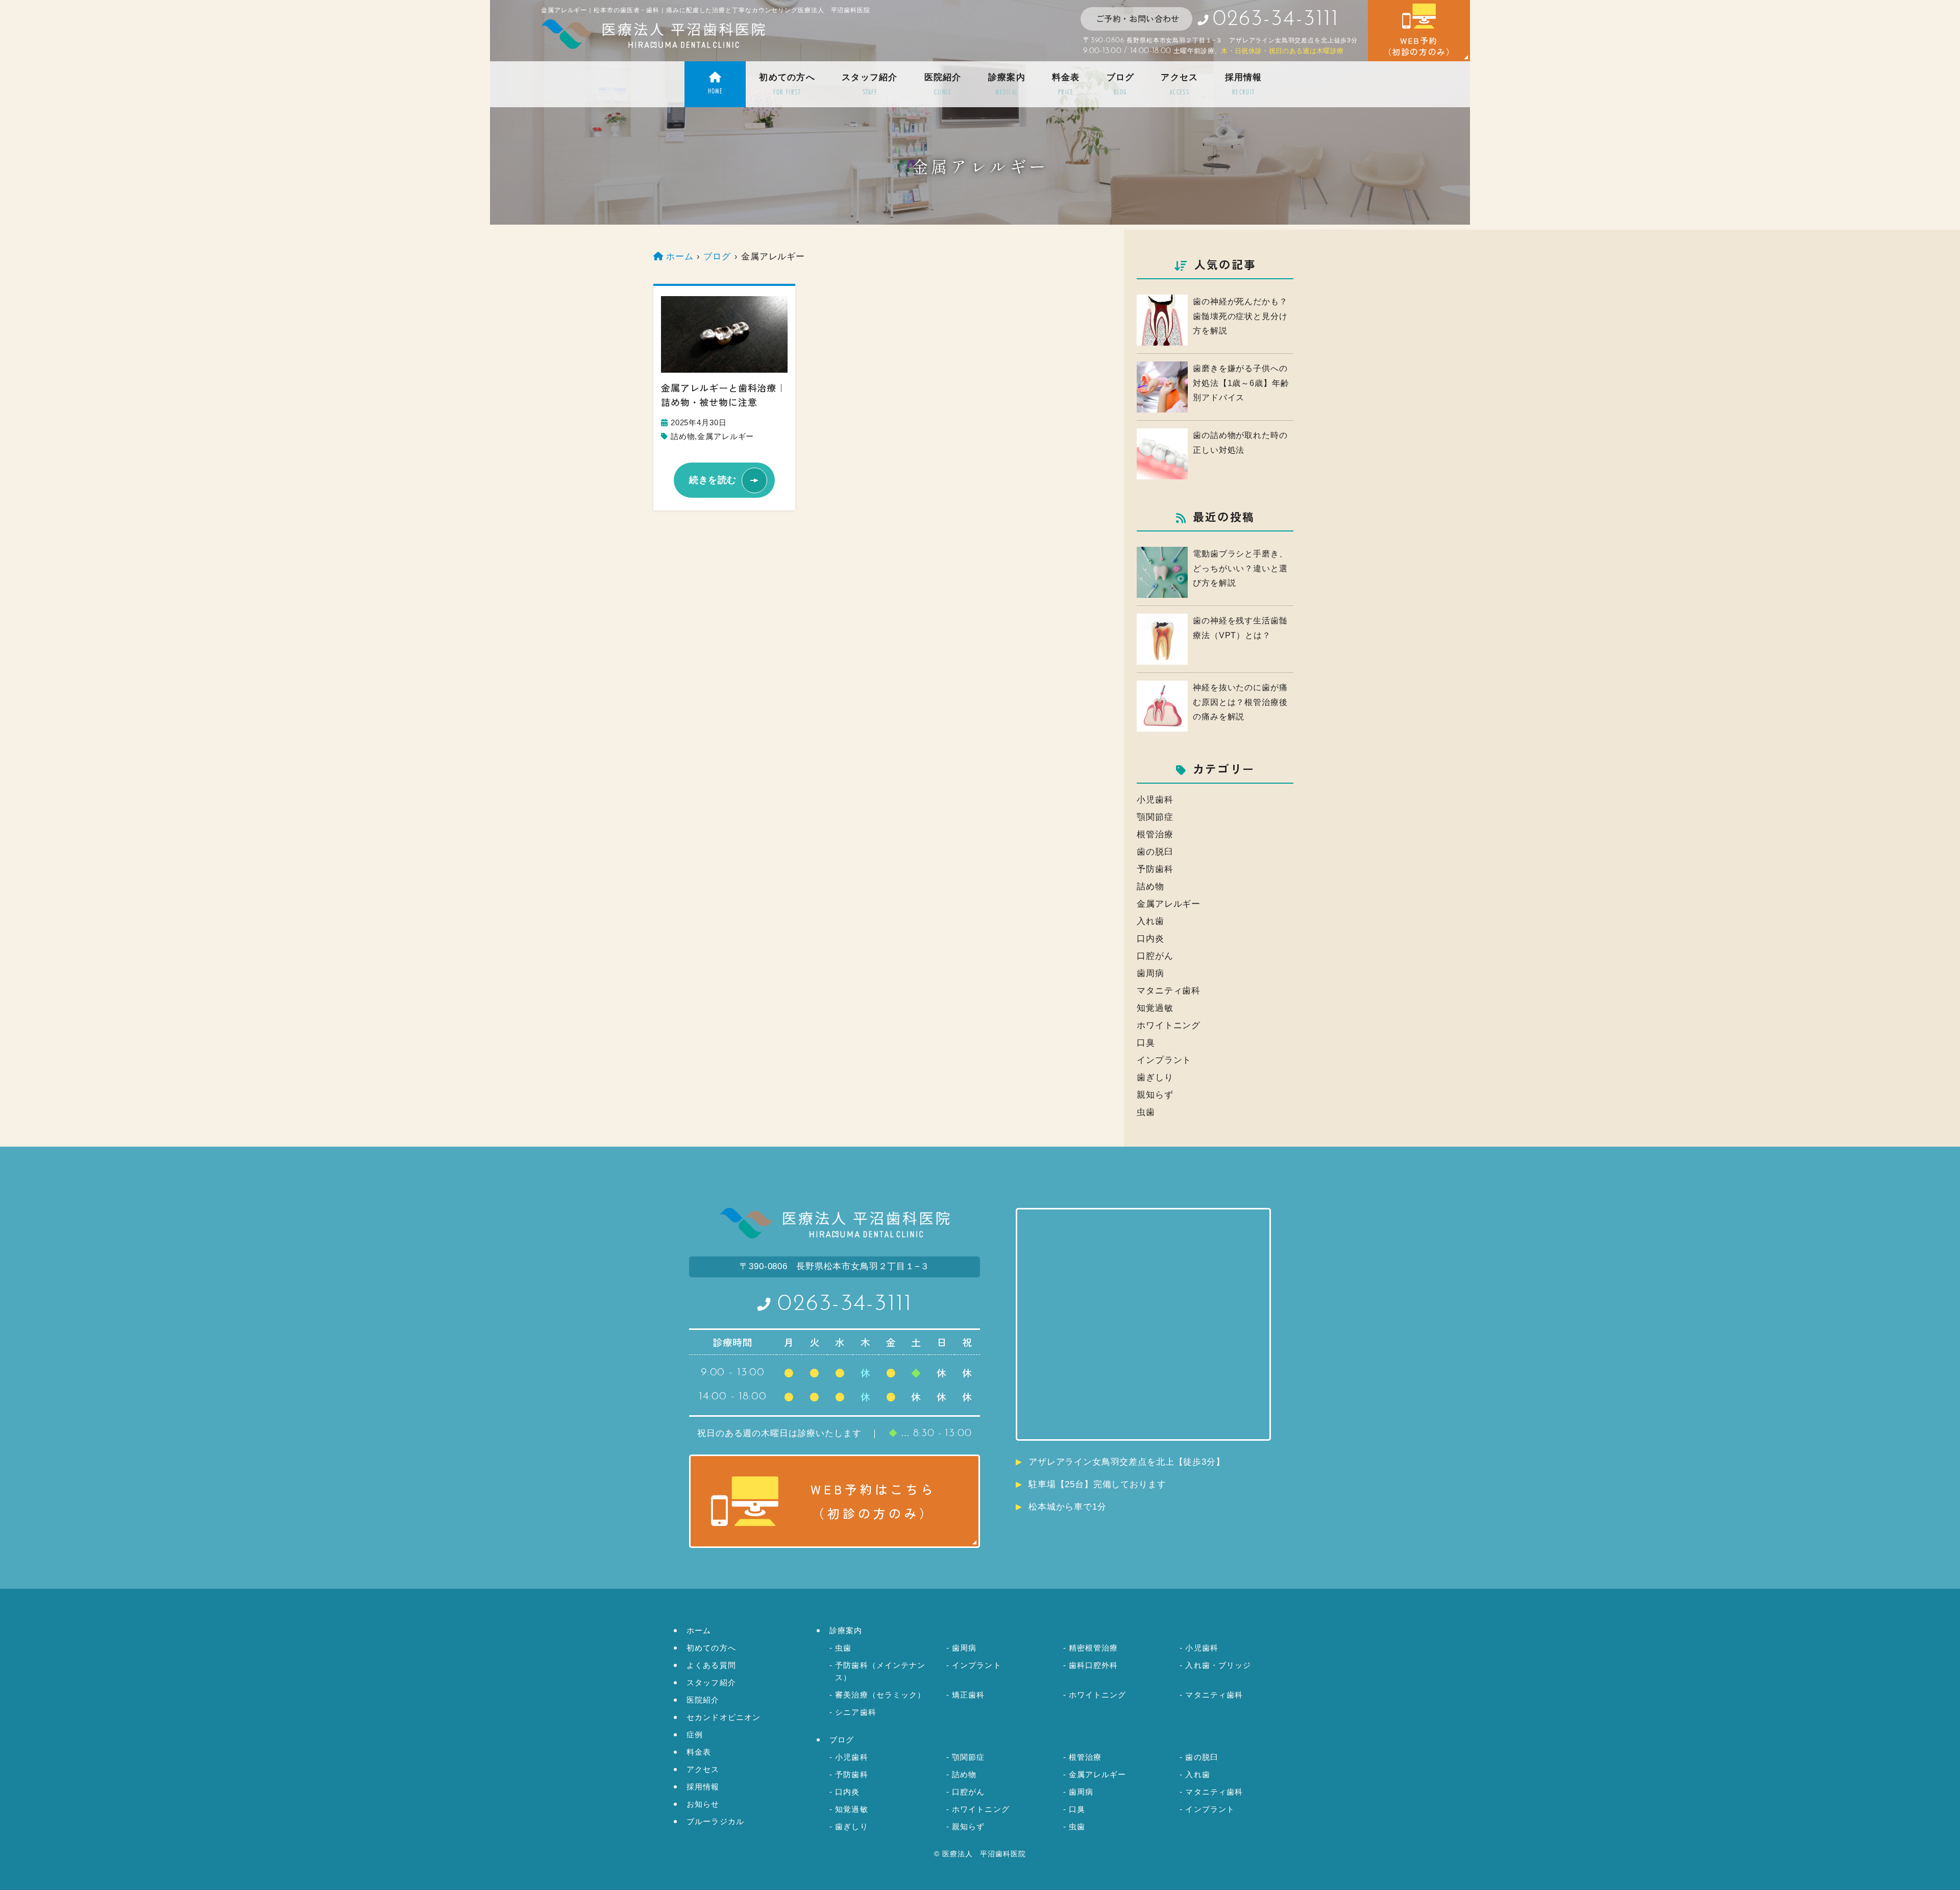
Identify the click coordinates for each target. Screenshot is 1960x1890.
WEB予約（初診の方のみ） (1419, 46)
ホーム (699, 1630)
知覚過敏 (1155, 1008)
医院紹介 (943, 85)
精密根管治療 (1094, 1648)
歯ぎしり (1155, 1077)
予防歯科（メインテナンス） (880, 1671)
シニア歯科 (856, 1712)
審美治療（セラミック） (880, 1695)
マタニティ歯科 (1169, 991)
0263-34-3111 (845, 1304)
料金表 (1066, 85)
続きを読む (713, 480)
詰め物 (683, 437)
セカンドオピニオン (724, 1717)
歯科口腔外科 (1094, 1665)
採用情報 (1244, 85)
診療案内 (1007, 85)
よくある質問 (711, 1665)
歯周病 (1150, 973)
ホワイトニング (1169, 1025)
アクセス (1179, 85)
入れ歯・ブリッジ (1218, 1665)
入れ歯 (1150, 921)
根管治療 (1155, 834)
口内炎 (1150, 939)
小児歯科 (1155, 800)
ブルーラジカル (715, 1821)
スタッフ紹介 (870, 85)
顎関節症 (1155, 817)
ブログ (1121, 85)
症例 (695, 1735)
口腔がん (1155, 956)
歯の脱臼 (1155, 852)
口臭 (1146, 1043)
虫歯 (1146, 1112)
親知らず (1155, 1095)
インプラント (1164, 1060)
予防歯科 (1155, 869)
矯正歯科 (969, 1695)
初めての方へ (787, 85)
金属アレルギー (726, 437)
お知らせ (703, 1804)
